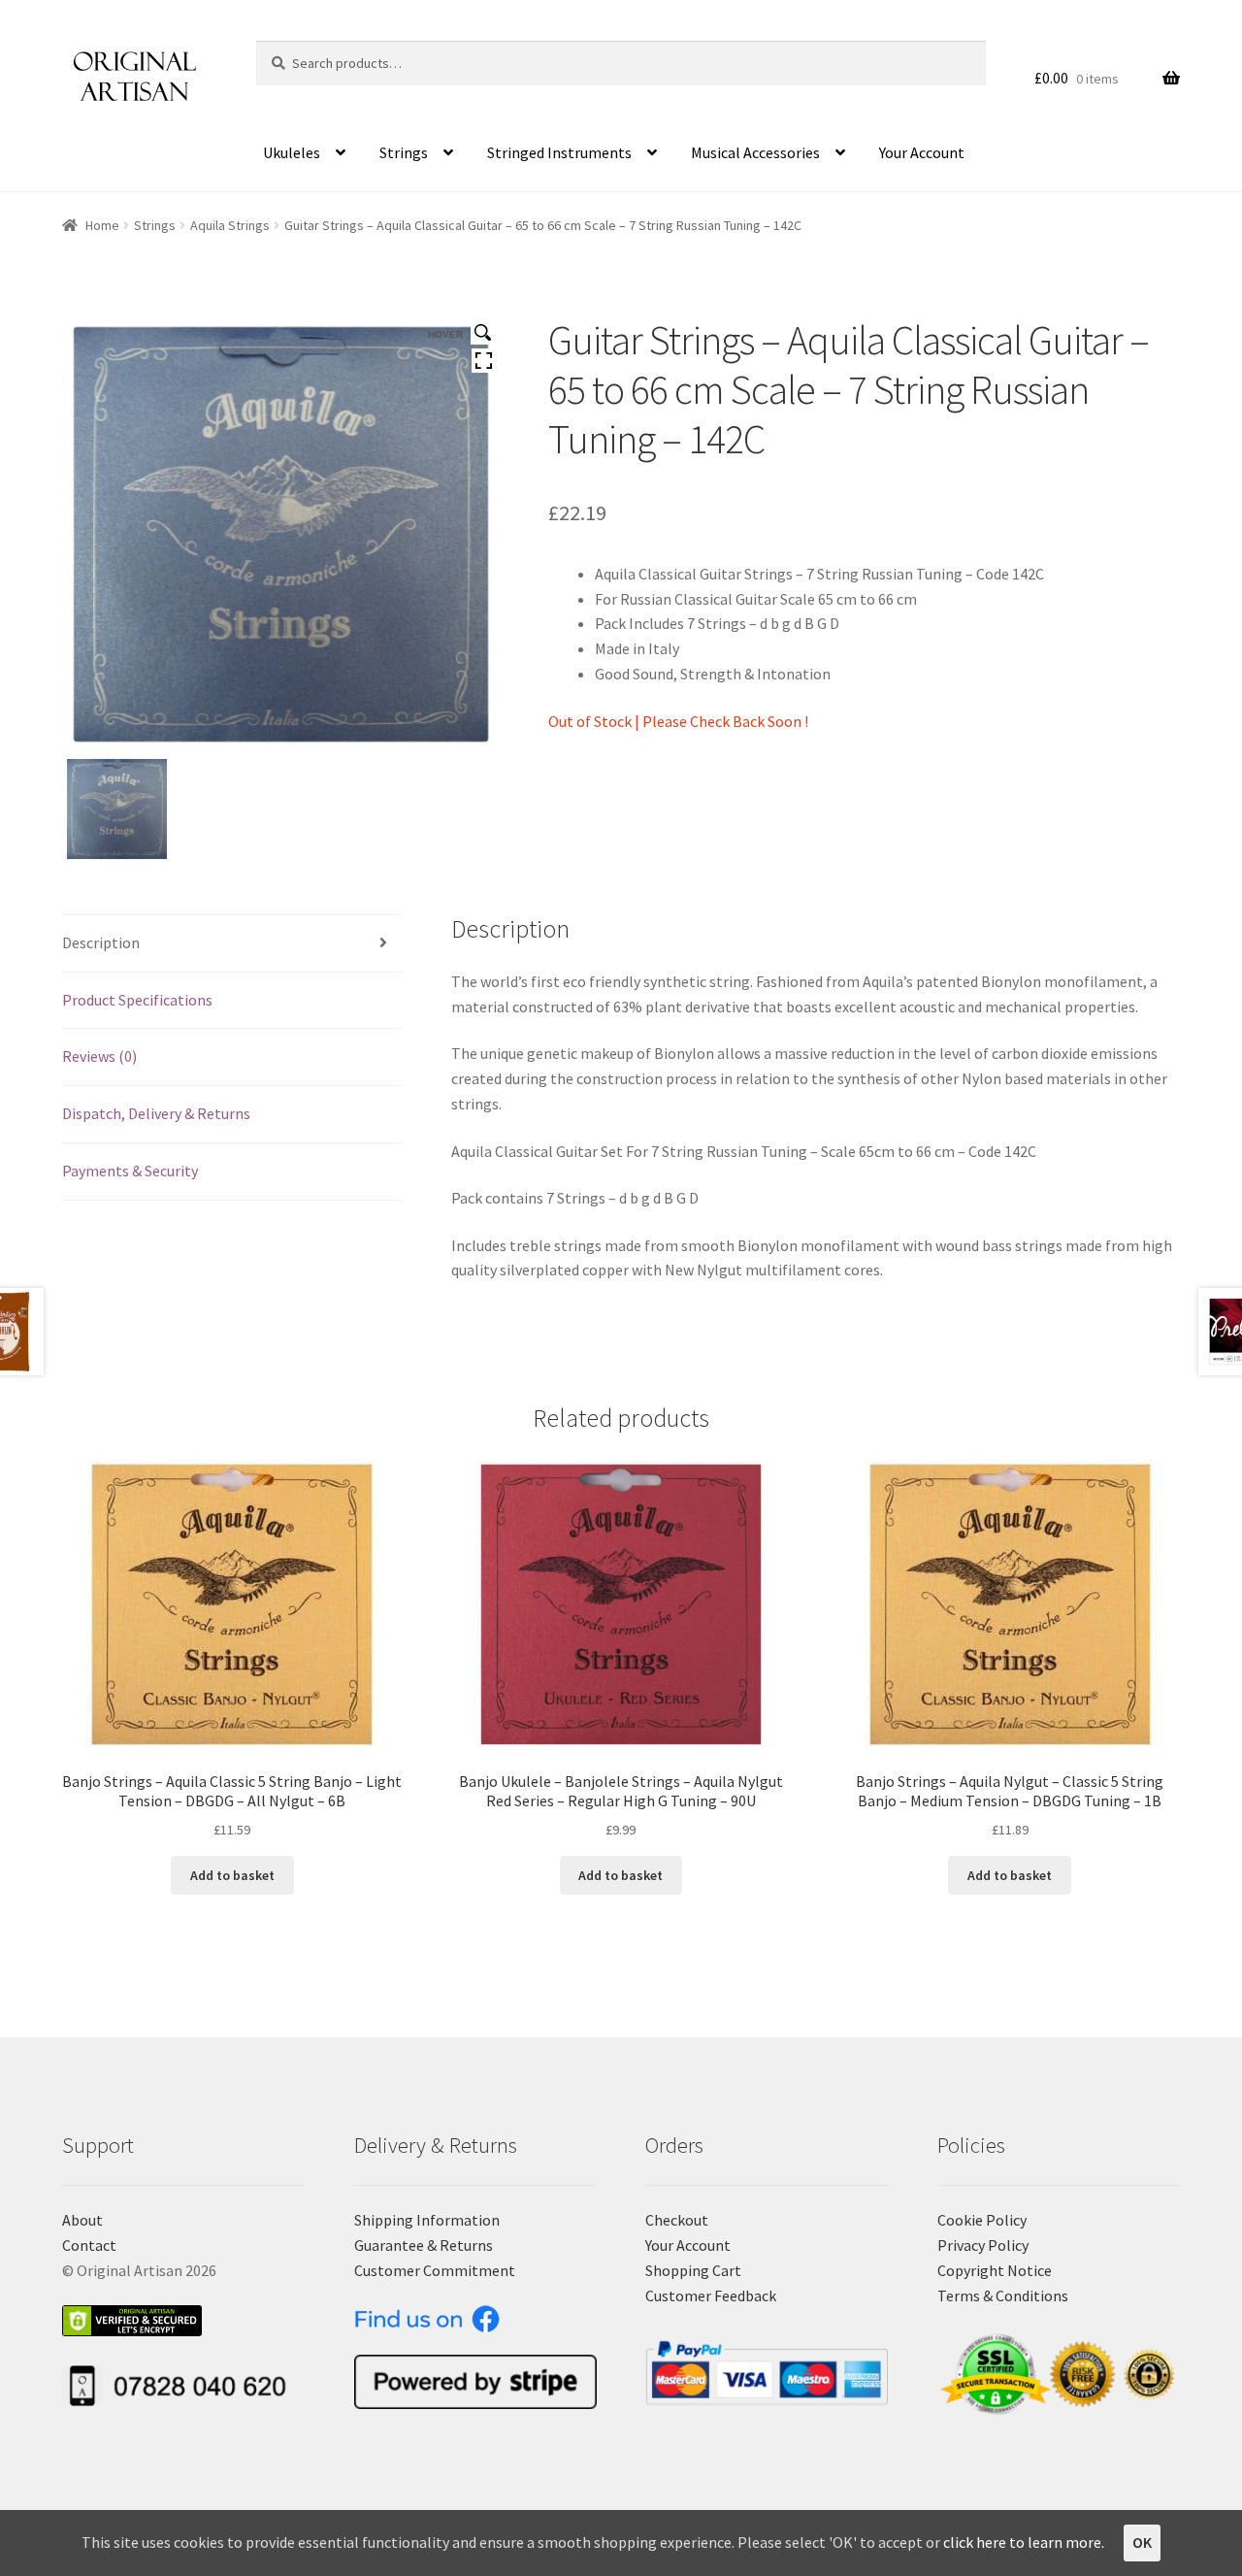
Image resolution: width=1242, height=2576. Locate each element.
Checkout (677, 2220)
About (82, 2220)
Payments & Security (130, 1171)
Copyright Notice (995, 2270)
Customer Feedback (711, 2295)
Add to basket (232, 1875)
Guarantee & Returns (424, 2245)
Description (101, 942)
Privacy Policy (983, 2245)
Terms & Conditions (1003, 2295)
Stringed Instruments (559, 152)
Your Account (922, 152)
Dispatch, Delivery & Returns (156, 1113)
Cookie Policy (982, 2220)
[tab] (232, 944)
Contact (89, 2245)
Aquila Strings (230, 225)
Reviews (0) (99, 1056)
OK (1142, 2542)
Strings (404, 152)
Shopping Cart (693, 2270)
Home (102, 225)
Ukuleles (292, 152)
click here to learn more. (1024, 2542)
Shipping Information (427, 2220)
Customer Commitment (435, 2270)
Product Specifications (137, 1000)
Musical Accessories (755, 152)
